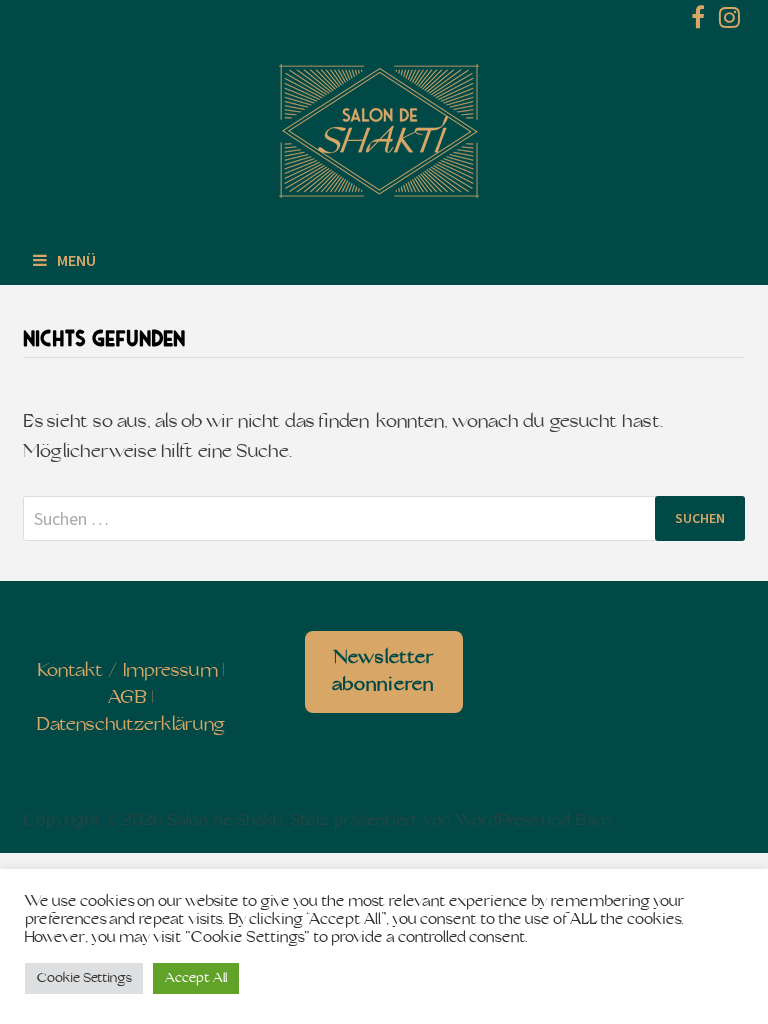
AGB (127, 698)
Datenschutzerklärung (130, 725)
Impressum (170, 671)
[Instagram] (729, 21)
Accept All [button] (196, 978)
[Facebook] (700, 21)
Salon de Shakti (225, 821)
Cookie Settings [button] (84, 978)
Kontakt (70, 671)
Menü (76, 260)
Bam (593, 821)
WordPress (497, 821)
